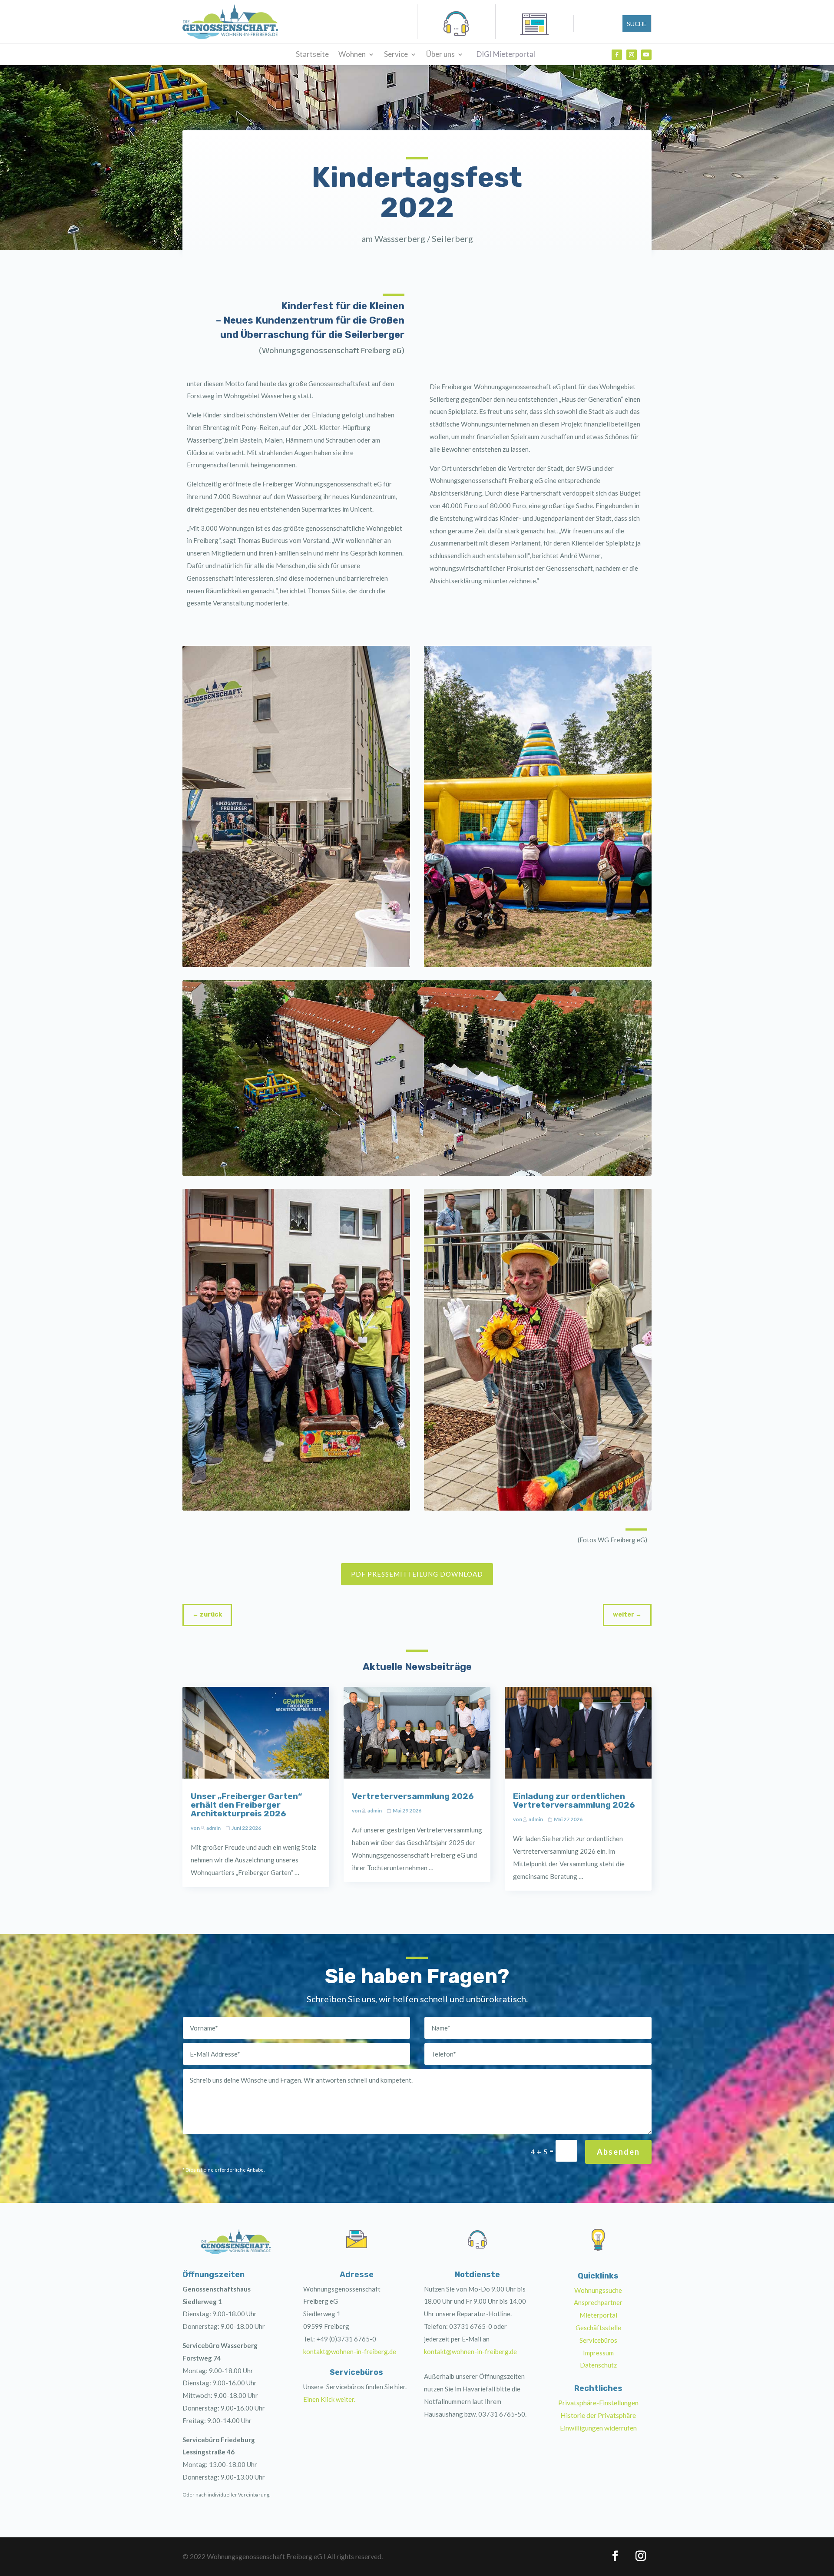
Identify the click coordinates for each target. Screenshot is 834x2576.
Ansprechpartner (598, 2302)
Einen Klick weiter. (329, 2399)
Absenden (618, 2152)
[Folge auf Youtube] (646, 55)
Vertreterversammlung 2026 (413, 1796)
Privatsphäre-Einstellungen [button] (598, 2402)
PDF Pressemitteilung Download (417, 1574)
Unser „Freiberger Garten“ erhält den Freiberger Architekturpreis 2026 (246, 1805)
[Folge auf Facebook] (617, 55)
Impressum (598, 2353)
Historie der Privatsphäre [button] (598, 2415)
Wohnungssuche (598, 2290)
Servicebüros (598, 2340)
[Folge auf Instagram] (632, 55)
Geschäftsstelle (598, 2328)
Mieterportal (598, 2315)
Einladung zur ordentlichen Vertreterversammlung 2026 (574, 1801)
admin (213, 1828)
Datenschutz (598, 2365)
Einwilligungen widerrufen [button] (598, 2428)
